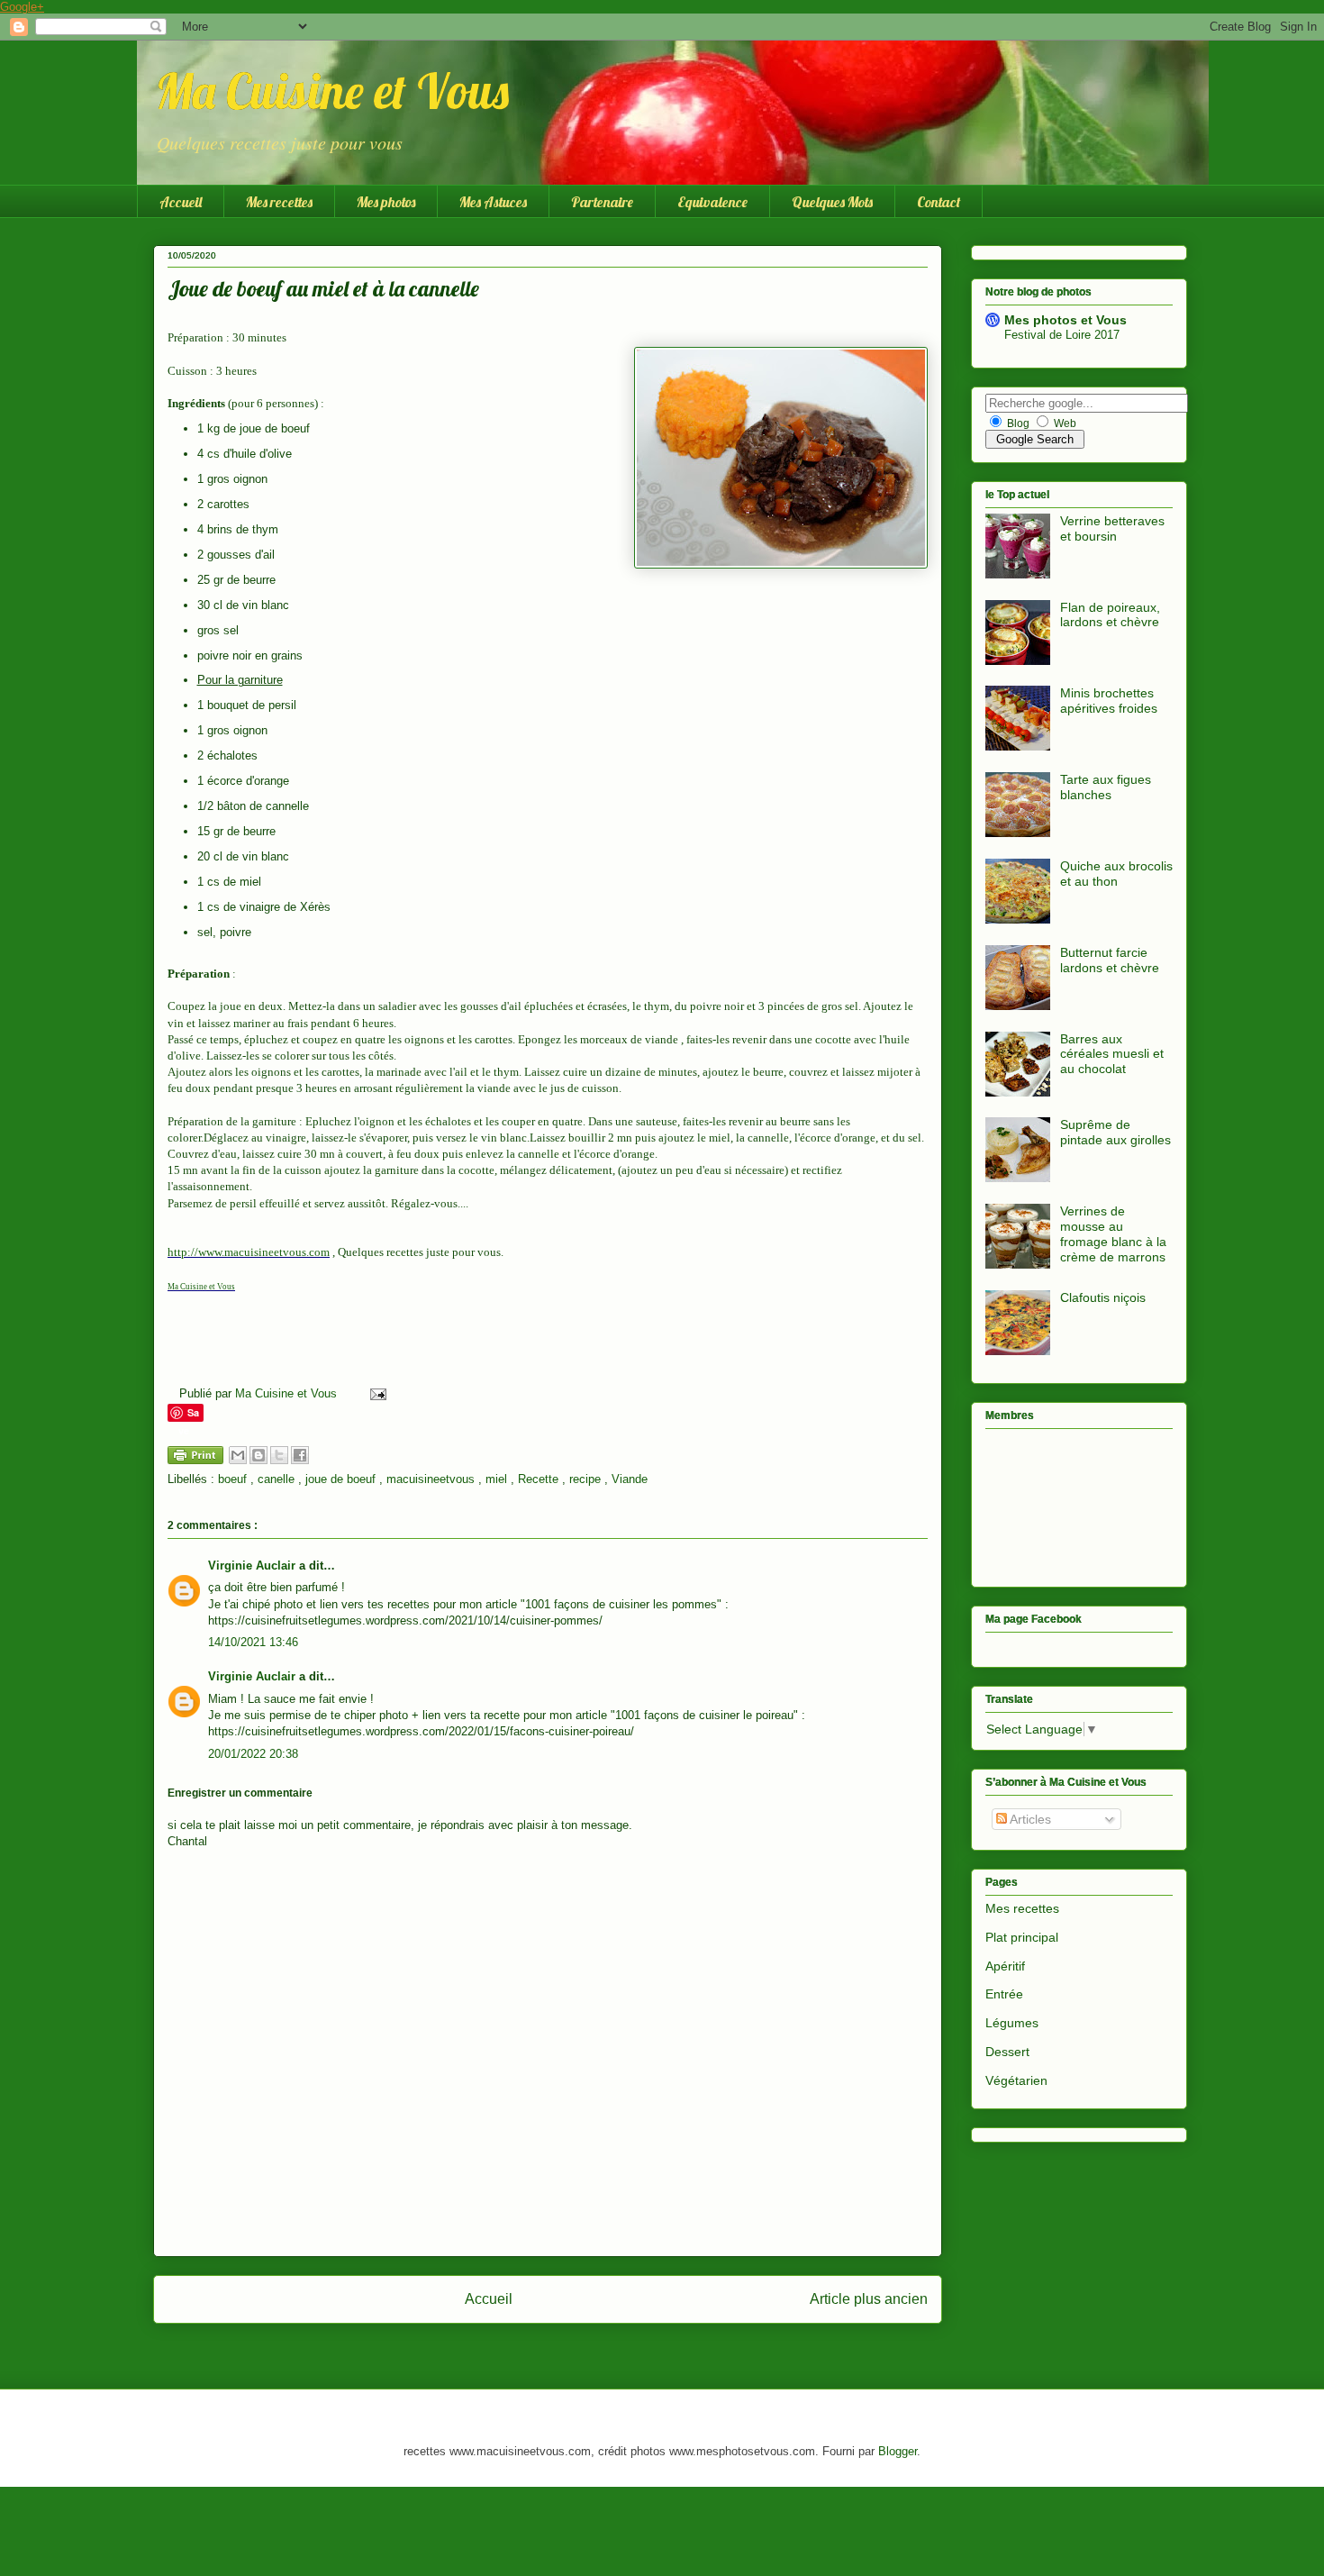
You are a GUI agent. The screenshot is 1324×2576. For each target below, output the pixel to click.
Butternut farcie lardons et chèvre (1110, 960)
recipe (587, 1479)
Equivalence (712, 202)
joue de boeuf (342, 1479)
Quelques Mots (832, 202)
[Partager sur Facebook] (300, 1455)
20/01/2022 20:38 (253, 1754)
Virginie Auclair (254, 1566)
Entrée (1004, 1994)
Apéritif (1005, 1966)
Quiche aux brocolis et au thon (1116, 874)
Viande (630, 1479)
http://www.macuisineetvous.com (249, 1252)
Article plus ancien (869, 2299)
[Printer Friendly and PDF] (195, 1458)
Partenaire (602, 202)
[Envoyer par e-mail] (238, 1455)
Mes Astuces (493, 202)
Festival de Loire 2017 (1062, 335)
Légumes (1012, 2023)
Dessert (1007, 2052)
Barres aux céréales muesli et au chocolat (1112, 1054)
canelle (278, 1479)
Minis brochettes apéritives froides (1109, 701)
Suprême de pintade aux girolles (1115, 1132)
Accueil (181, 202)
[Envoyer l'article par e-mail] (375, 1393)
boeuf (234, 1479)
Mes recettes (279, 202)
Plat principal (1022, 1937)
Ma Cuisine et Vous (332, 91)
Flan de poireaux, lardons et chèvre (1110, 615)
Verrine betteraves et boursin (1112, 528)
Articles (1029, 1819)
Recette (540, 1479)
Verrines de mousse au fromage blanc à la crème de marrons (1113, 1233)
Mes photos (386, 202)
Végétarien (1016, 2080)
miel (498, 1479)
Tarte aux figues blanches (1106, 787)
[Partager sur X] (279, 1455)
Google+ (22, 7)
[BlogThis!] (258, 1455)
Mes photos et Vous (1066, 320)
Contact (939, 202)
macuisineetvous (432, 1479)
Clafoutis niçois (1103, 1297)
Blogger (898, 2451)
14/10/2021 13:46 (253, 1642)
